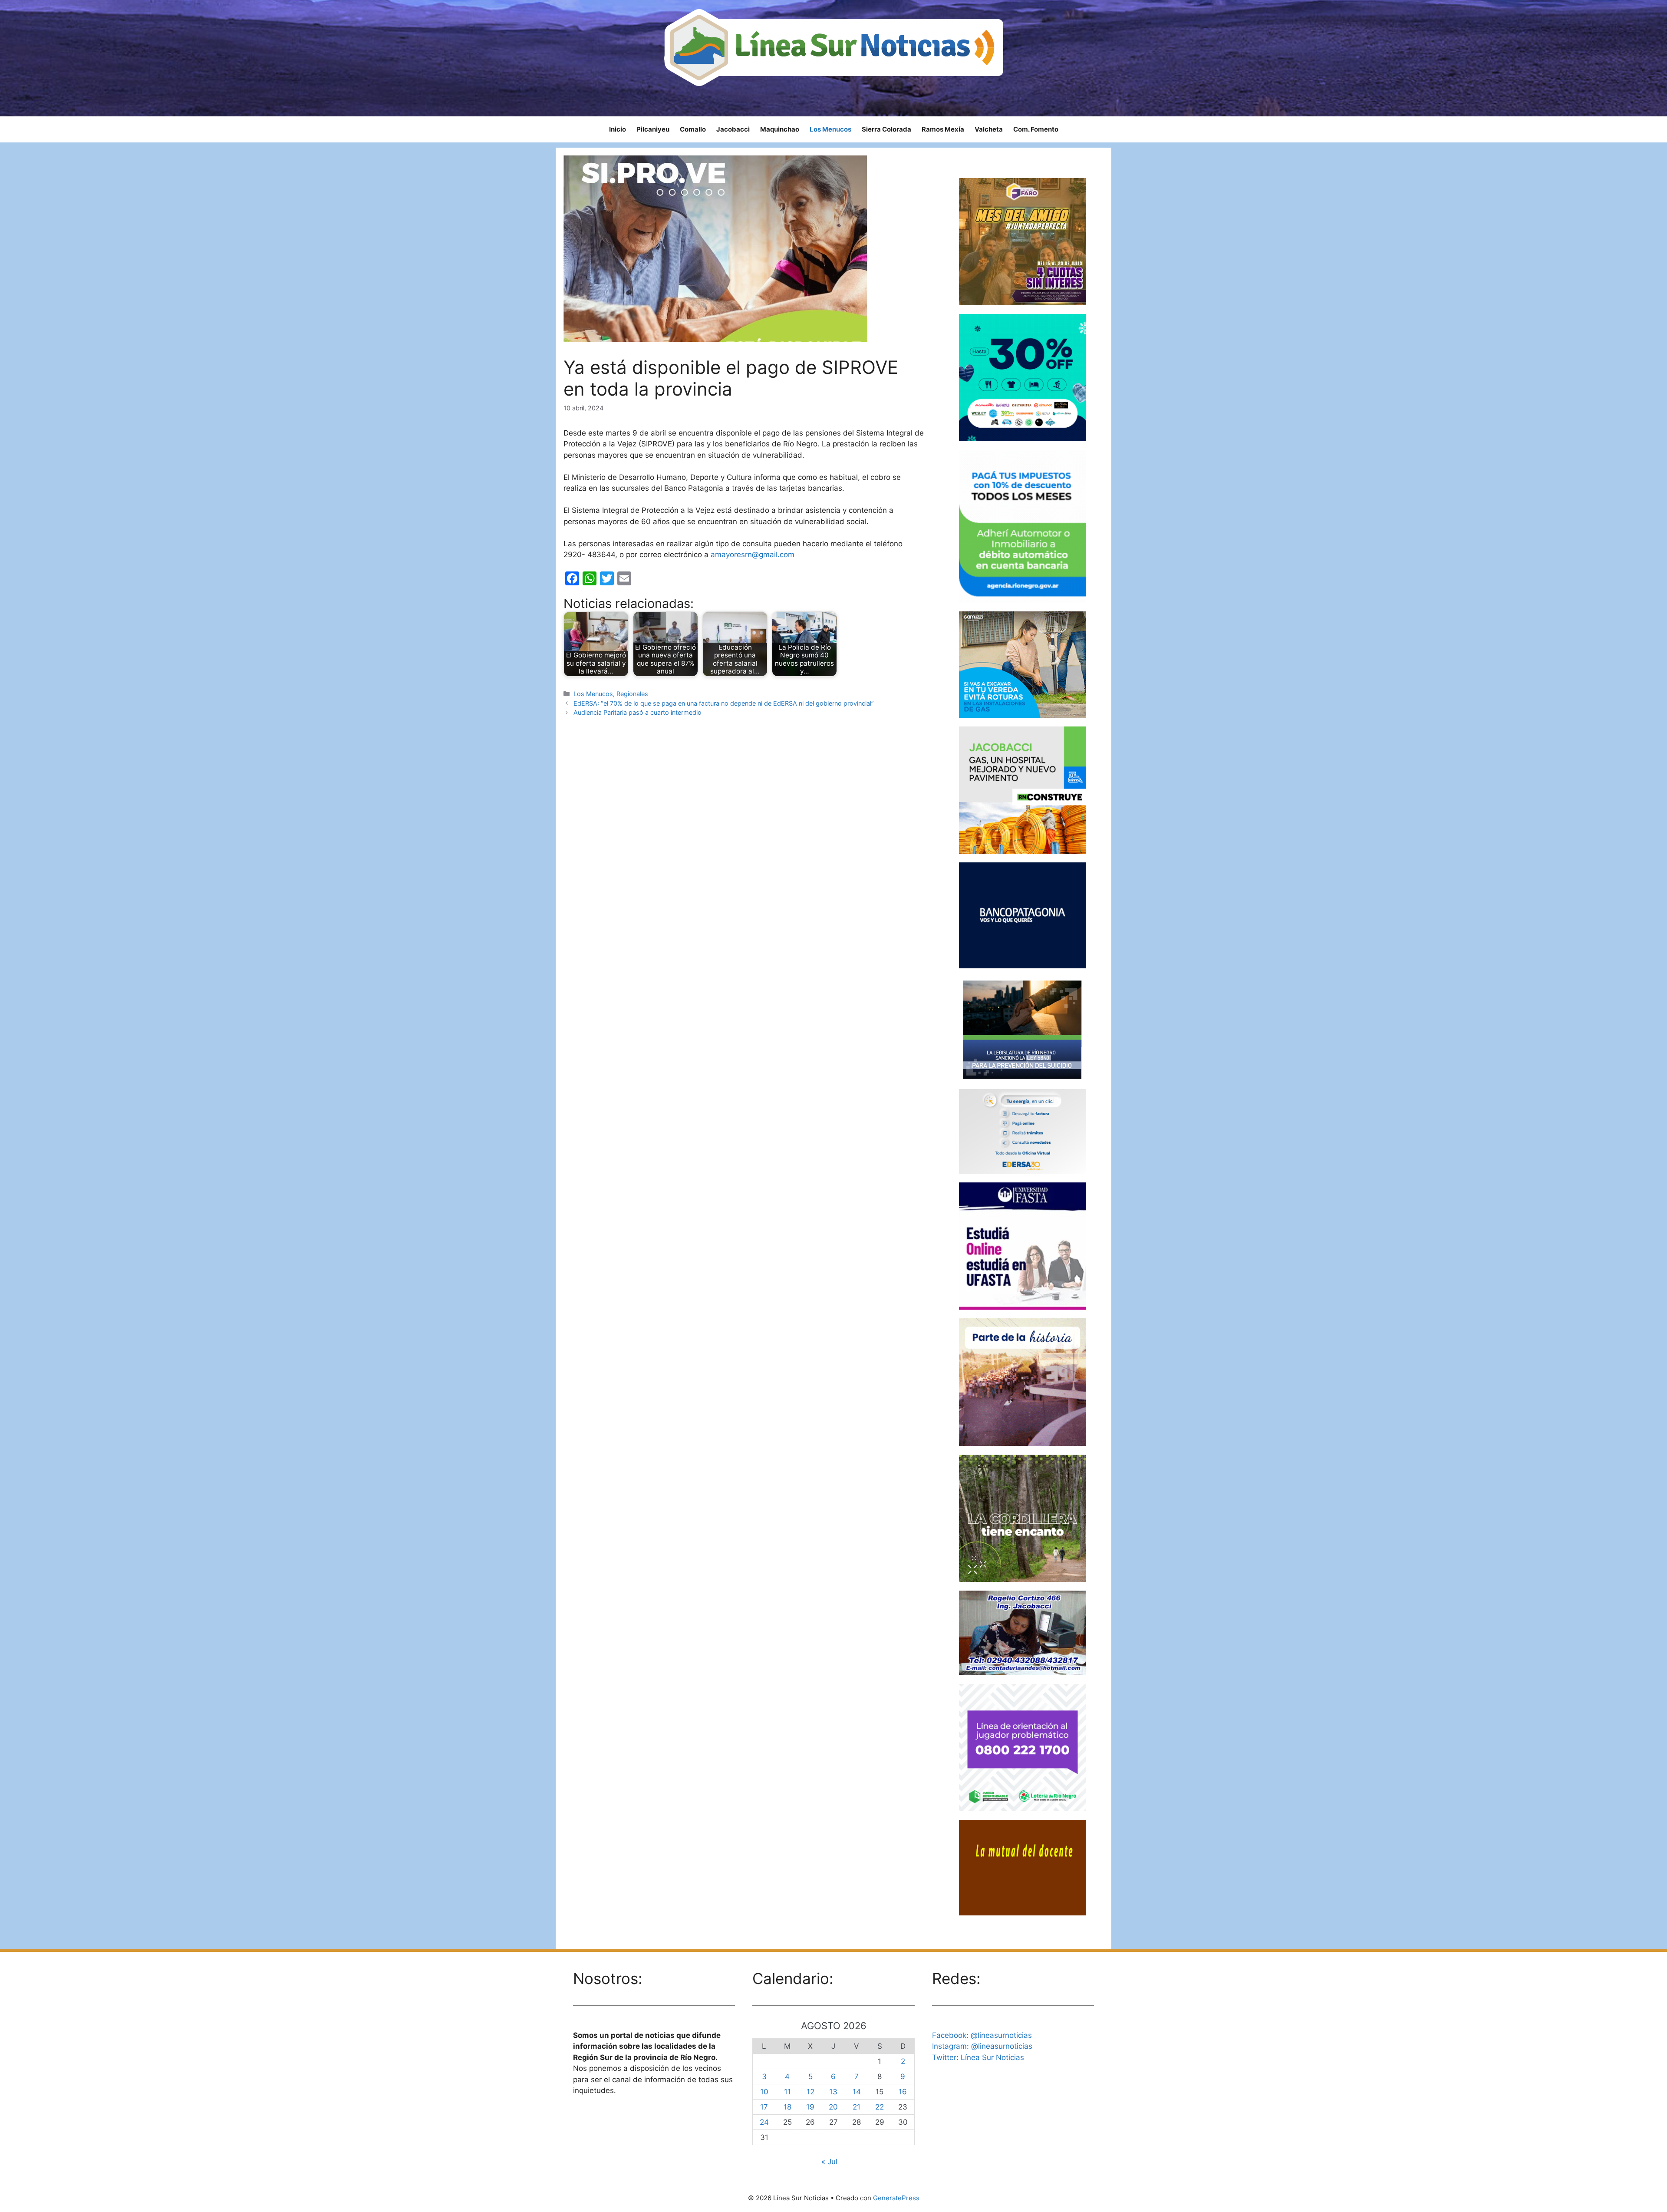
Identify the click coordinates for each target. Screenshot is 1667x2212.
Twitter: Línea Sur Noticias (978, 2057)
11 (787, 2092)
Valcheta (989, 129)
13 (833, 2092)
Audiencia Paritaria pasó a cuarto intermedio (637, 712)
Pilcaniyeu (653, 129)
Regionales (632, 694)
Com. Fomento (1036, 129)
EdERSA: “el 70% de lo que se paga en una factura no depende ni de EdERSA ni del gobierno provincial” (724, 703)
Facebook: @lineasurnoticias (982, 2035)
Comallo (693, 129)
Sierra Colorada (886, 129)
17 (764, 2107)
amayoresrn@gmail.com (753, 555)
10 (764, 2092)
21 (857, 2107)
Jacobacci (733, 129)
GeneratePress (896, 2198)
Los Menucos (830, 129)
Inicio (618, 129)
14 (857, 2092)
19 (810, 2107)
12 (810, 2092)
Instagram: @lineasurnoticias (982, 2046)
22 (880, 2107)
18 (787, 2107)
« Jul (829, 2162)
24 (764, 2122)
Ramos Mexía (943, 129)
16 (903, 2092)
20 (833, 2107)
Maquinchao (780, 129)
